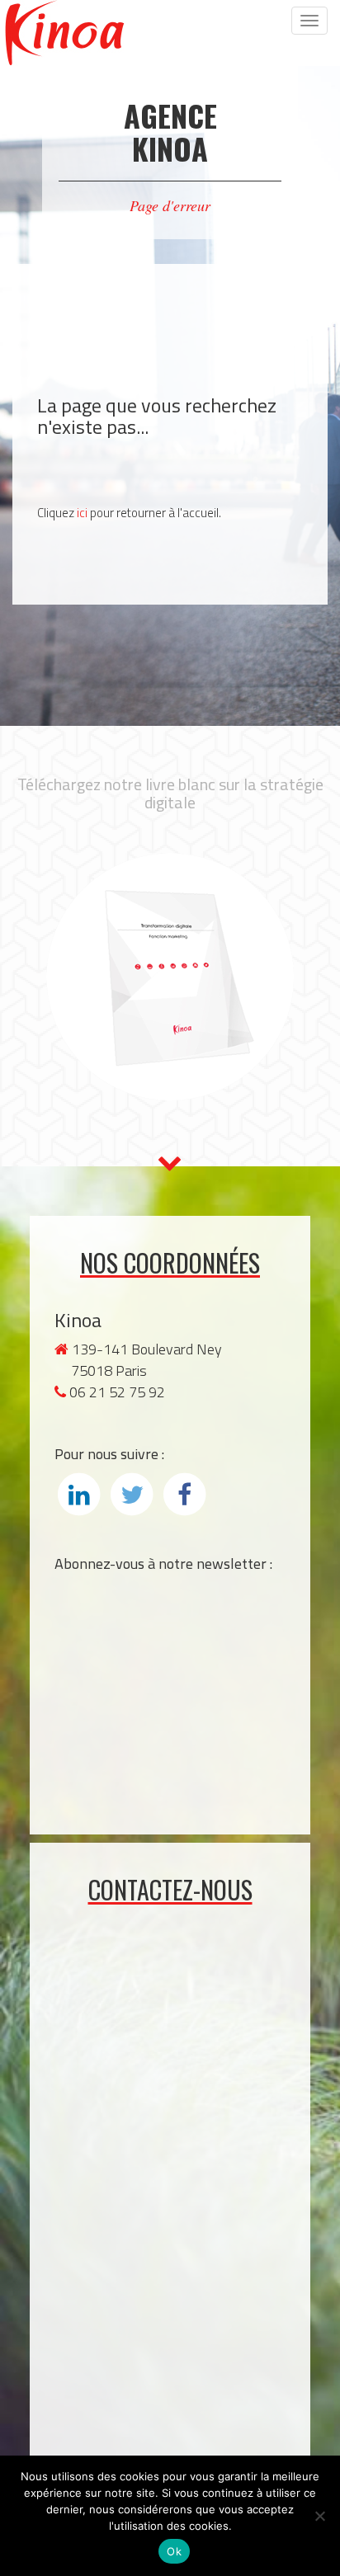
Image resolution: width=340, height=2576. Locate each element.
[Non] (319, 2516)
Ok (174, 2551)
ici (82, 513)
